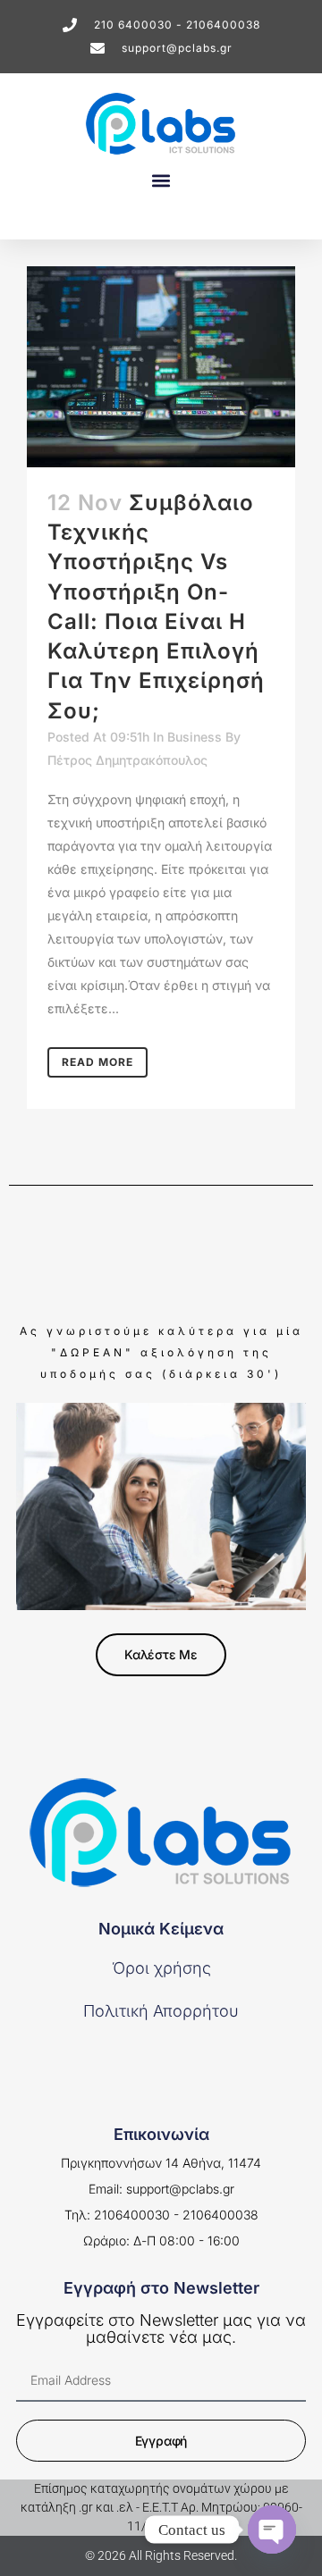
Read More (97, 1062)
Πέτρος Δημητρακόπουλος (127, 760)
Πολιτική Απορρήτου (161, 2011)
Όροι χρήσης (161, 1968)
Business (195, 737)
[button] (161, 180)
